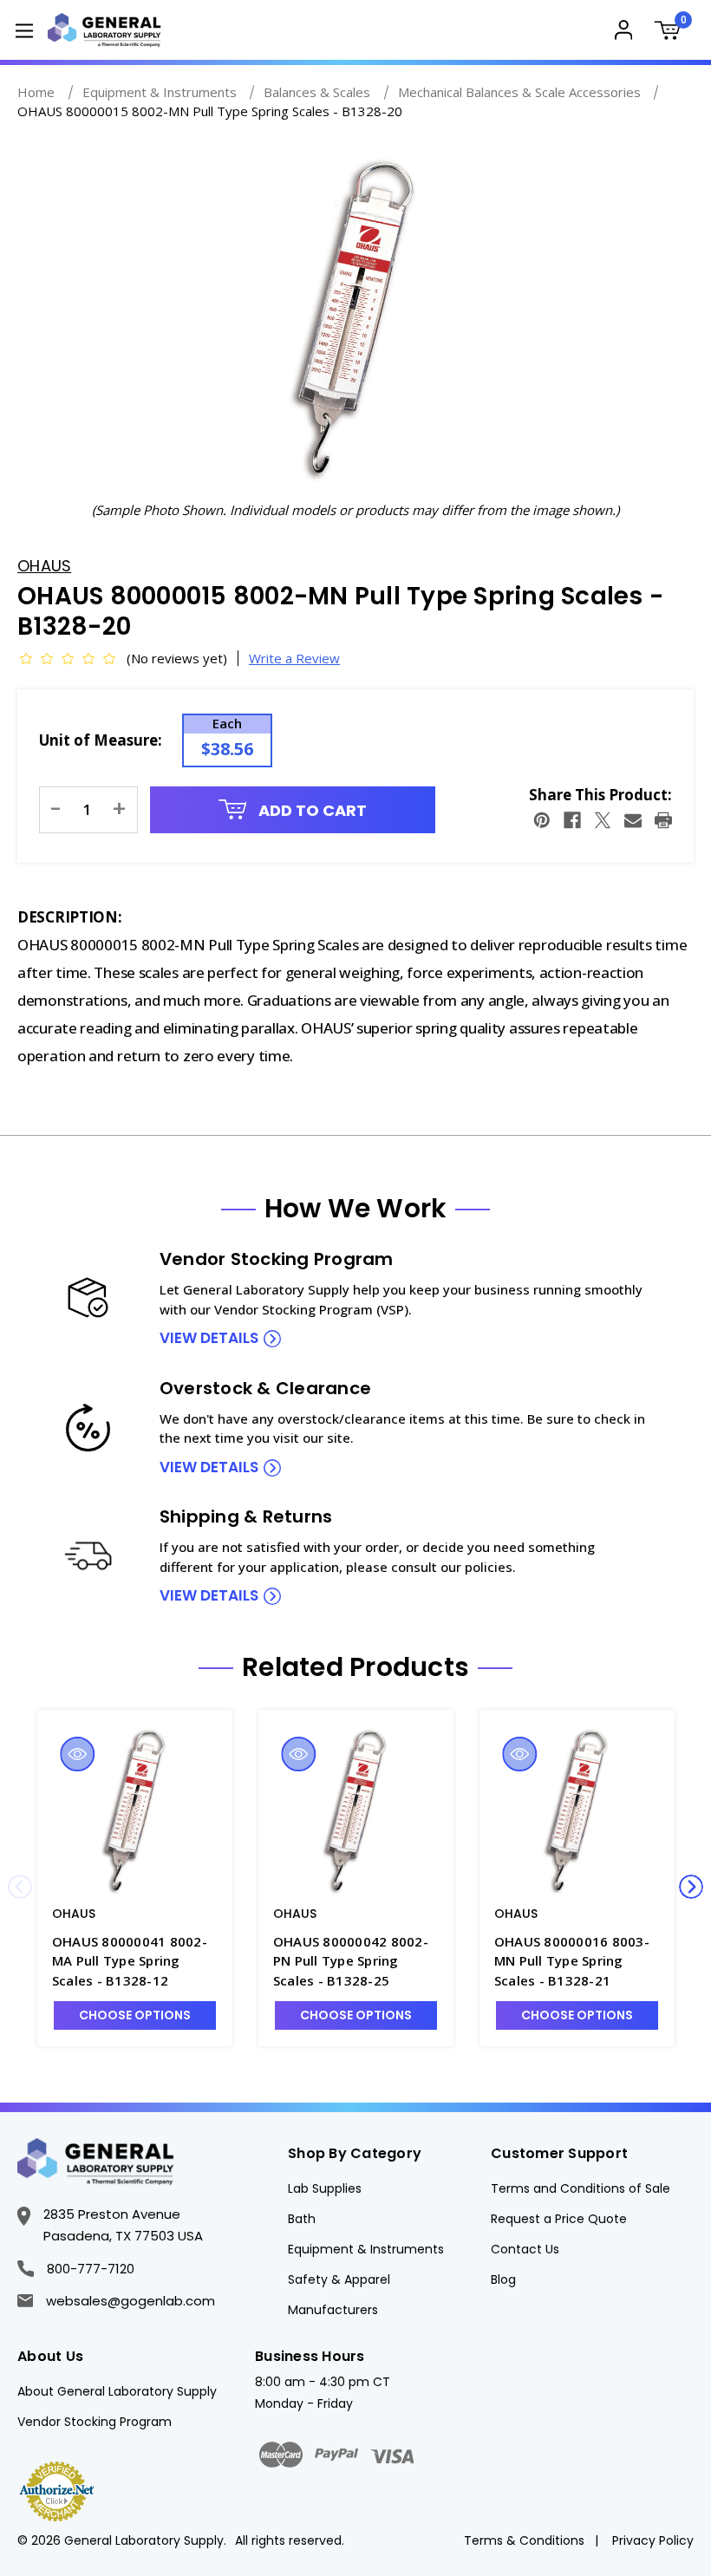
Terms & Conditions (524, 2540)
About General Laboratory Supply (117, 2391)
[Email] (633, 820)
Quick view (77, 1754)
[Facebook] (572, 820)
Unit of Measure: (101, 740)
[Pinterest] (542, 820)
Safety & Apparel (339, 2279)
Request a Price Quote (559, 2219)
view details (209, 1338)
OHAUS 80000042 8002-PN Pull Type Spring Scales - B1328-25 (351, 1961)
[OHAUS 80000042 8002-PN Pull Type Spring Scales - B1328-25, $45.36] (356, 1811)
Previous (20, 1887)
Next (691, 1887)
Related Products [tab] (355, 1667)
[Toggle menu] (24, 30)
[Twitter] (603, 820)
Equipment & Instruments (366, 2249)
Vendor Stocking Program (95, 2422)
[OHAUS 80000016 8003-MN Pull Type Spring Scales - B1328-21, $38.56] (577, 1811)
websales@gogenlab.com (130, 2301)
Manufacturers (333, 2310)
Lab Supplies (325, 2188)
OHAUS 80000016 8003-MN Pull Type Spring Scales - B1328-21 (572, 1961)
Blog (503, 2279)
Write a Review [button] (294, 658)
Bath (302, 2219)
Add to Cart (311, 810)
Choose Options (135, 2015)
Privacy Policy (653, 2540)
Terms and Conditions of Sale (581, 2188)
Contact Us (525, 2249)
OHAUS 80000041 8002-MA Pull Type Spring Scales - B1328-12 (130, 1961)
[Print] (663, 820)
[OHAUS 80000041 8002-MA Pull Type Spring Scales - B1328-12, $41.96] (135, 1811)
